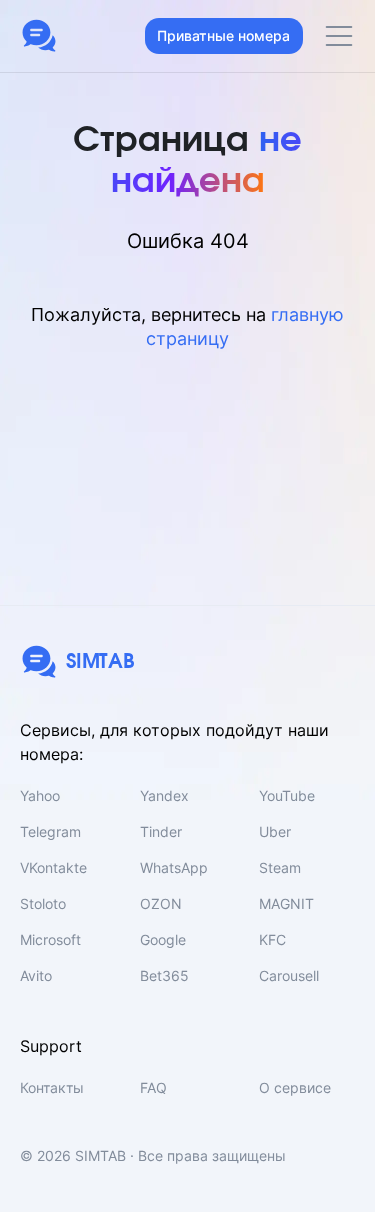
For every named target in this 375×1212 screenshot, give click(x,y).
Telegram (50, 831)
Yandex (164, 795)
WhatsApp (174, 867)
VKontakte (53, 867)
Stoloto (43, 903)
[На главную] (39, 36)
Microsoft (50, 939)
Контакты (52, 1087)
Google (163, 939)
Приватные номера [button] (223, 35)
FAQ (153, 1087)
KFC (272, 939)
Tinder (161, 831)
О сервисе (295, 1087)
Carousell (289, 975)
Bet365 (164, 975)
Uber (275, 831)
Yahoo (40, 795)
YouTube (287, 795)
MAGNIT (286, 903)
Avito (36, 975)
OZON (161, 903)
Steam (280, 867)
